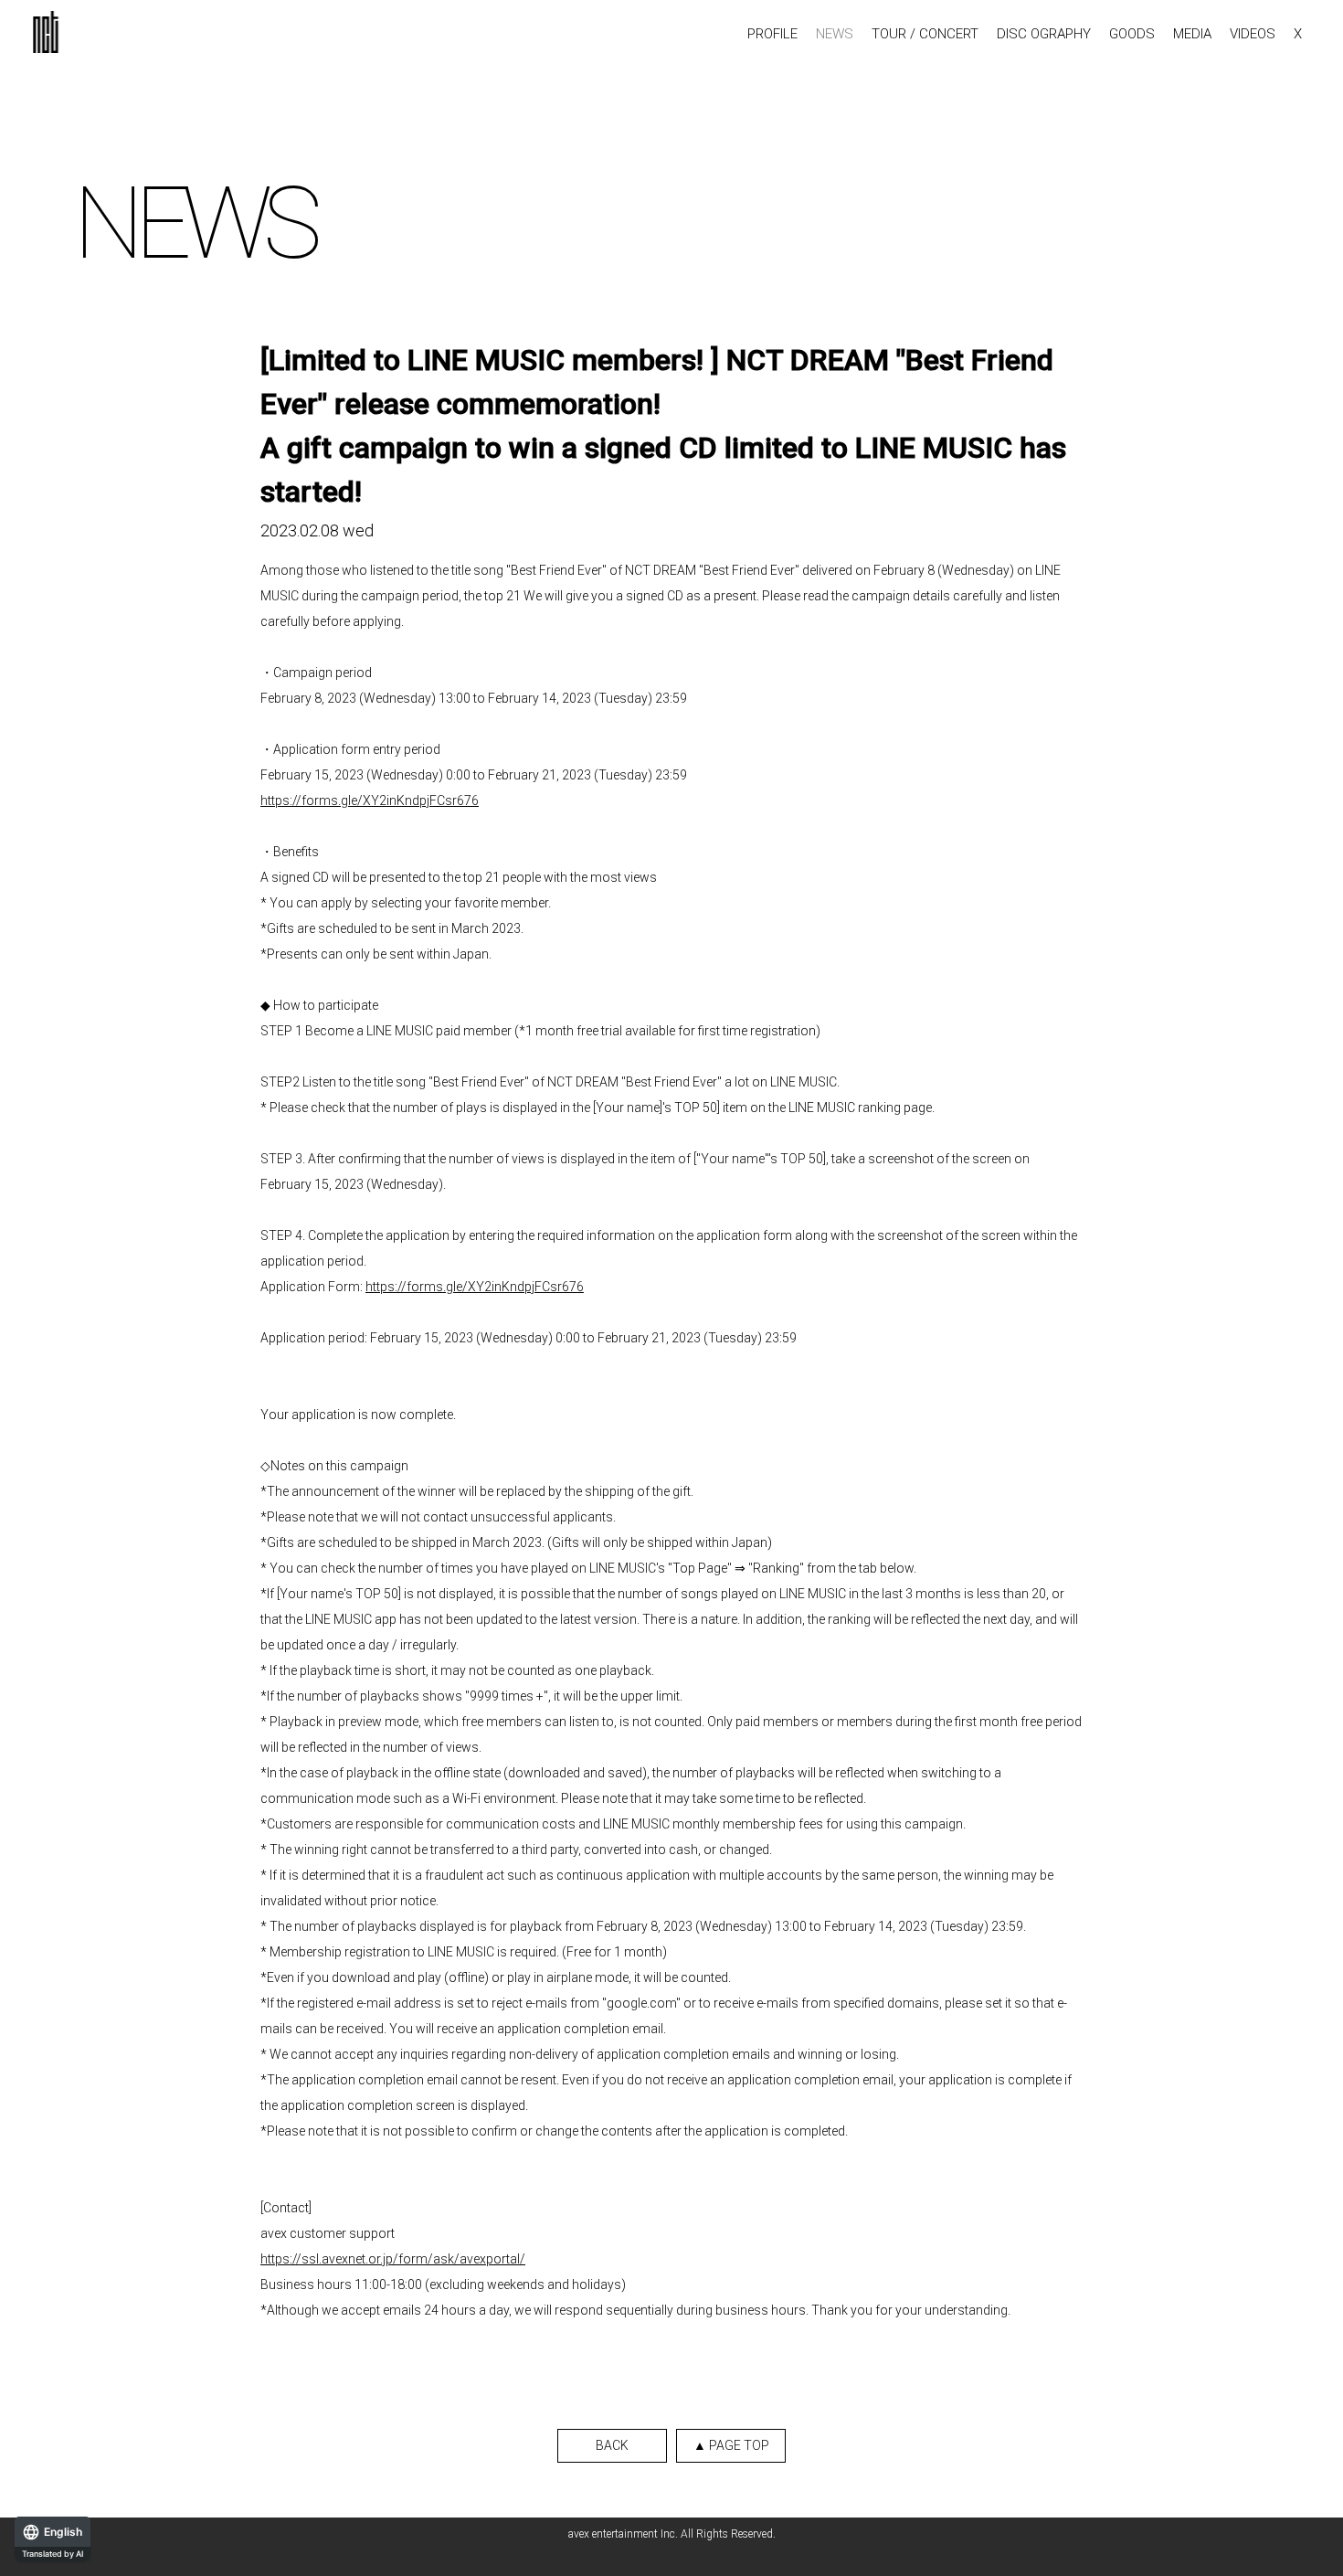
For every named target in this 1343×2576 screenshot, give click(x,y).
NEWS (835, 34)
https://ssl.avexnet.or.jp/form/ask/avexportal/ (393, 2259)
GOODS (1132, 34)
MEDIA (1192, 34)
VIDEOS (1253, 34)
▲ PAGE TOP (731, 2445)
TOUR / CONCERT (925, 34)
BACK (612, 2445)
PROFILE (772, 34)
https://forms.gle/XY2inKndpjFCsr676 (370, 800)
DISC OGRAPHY (1044, 34)
